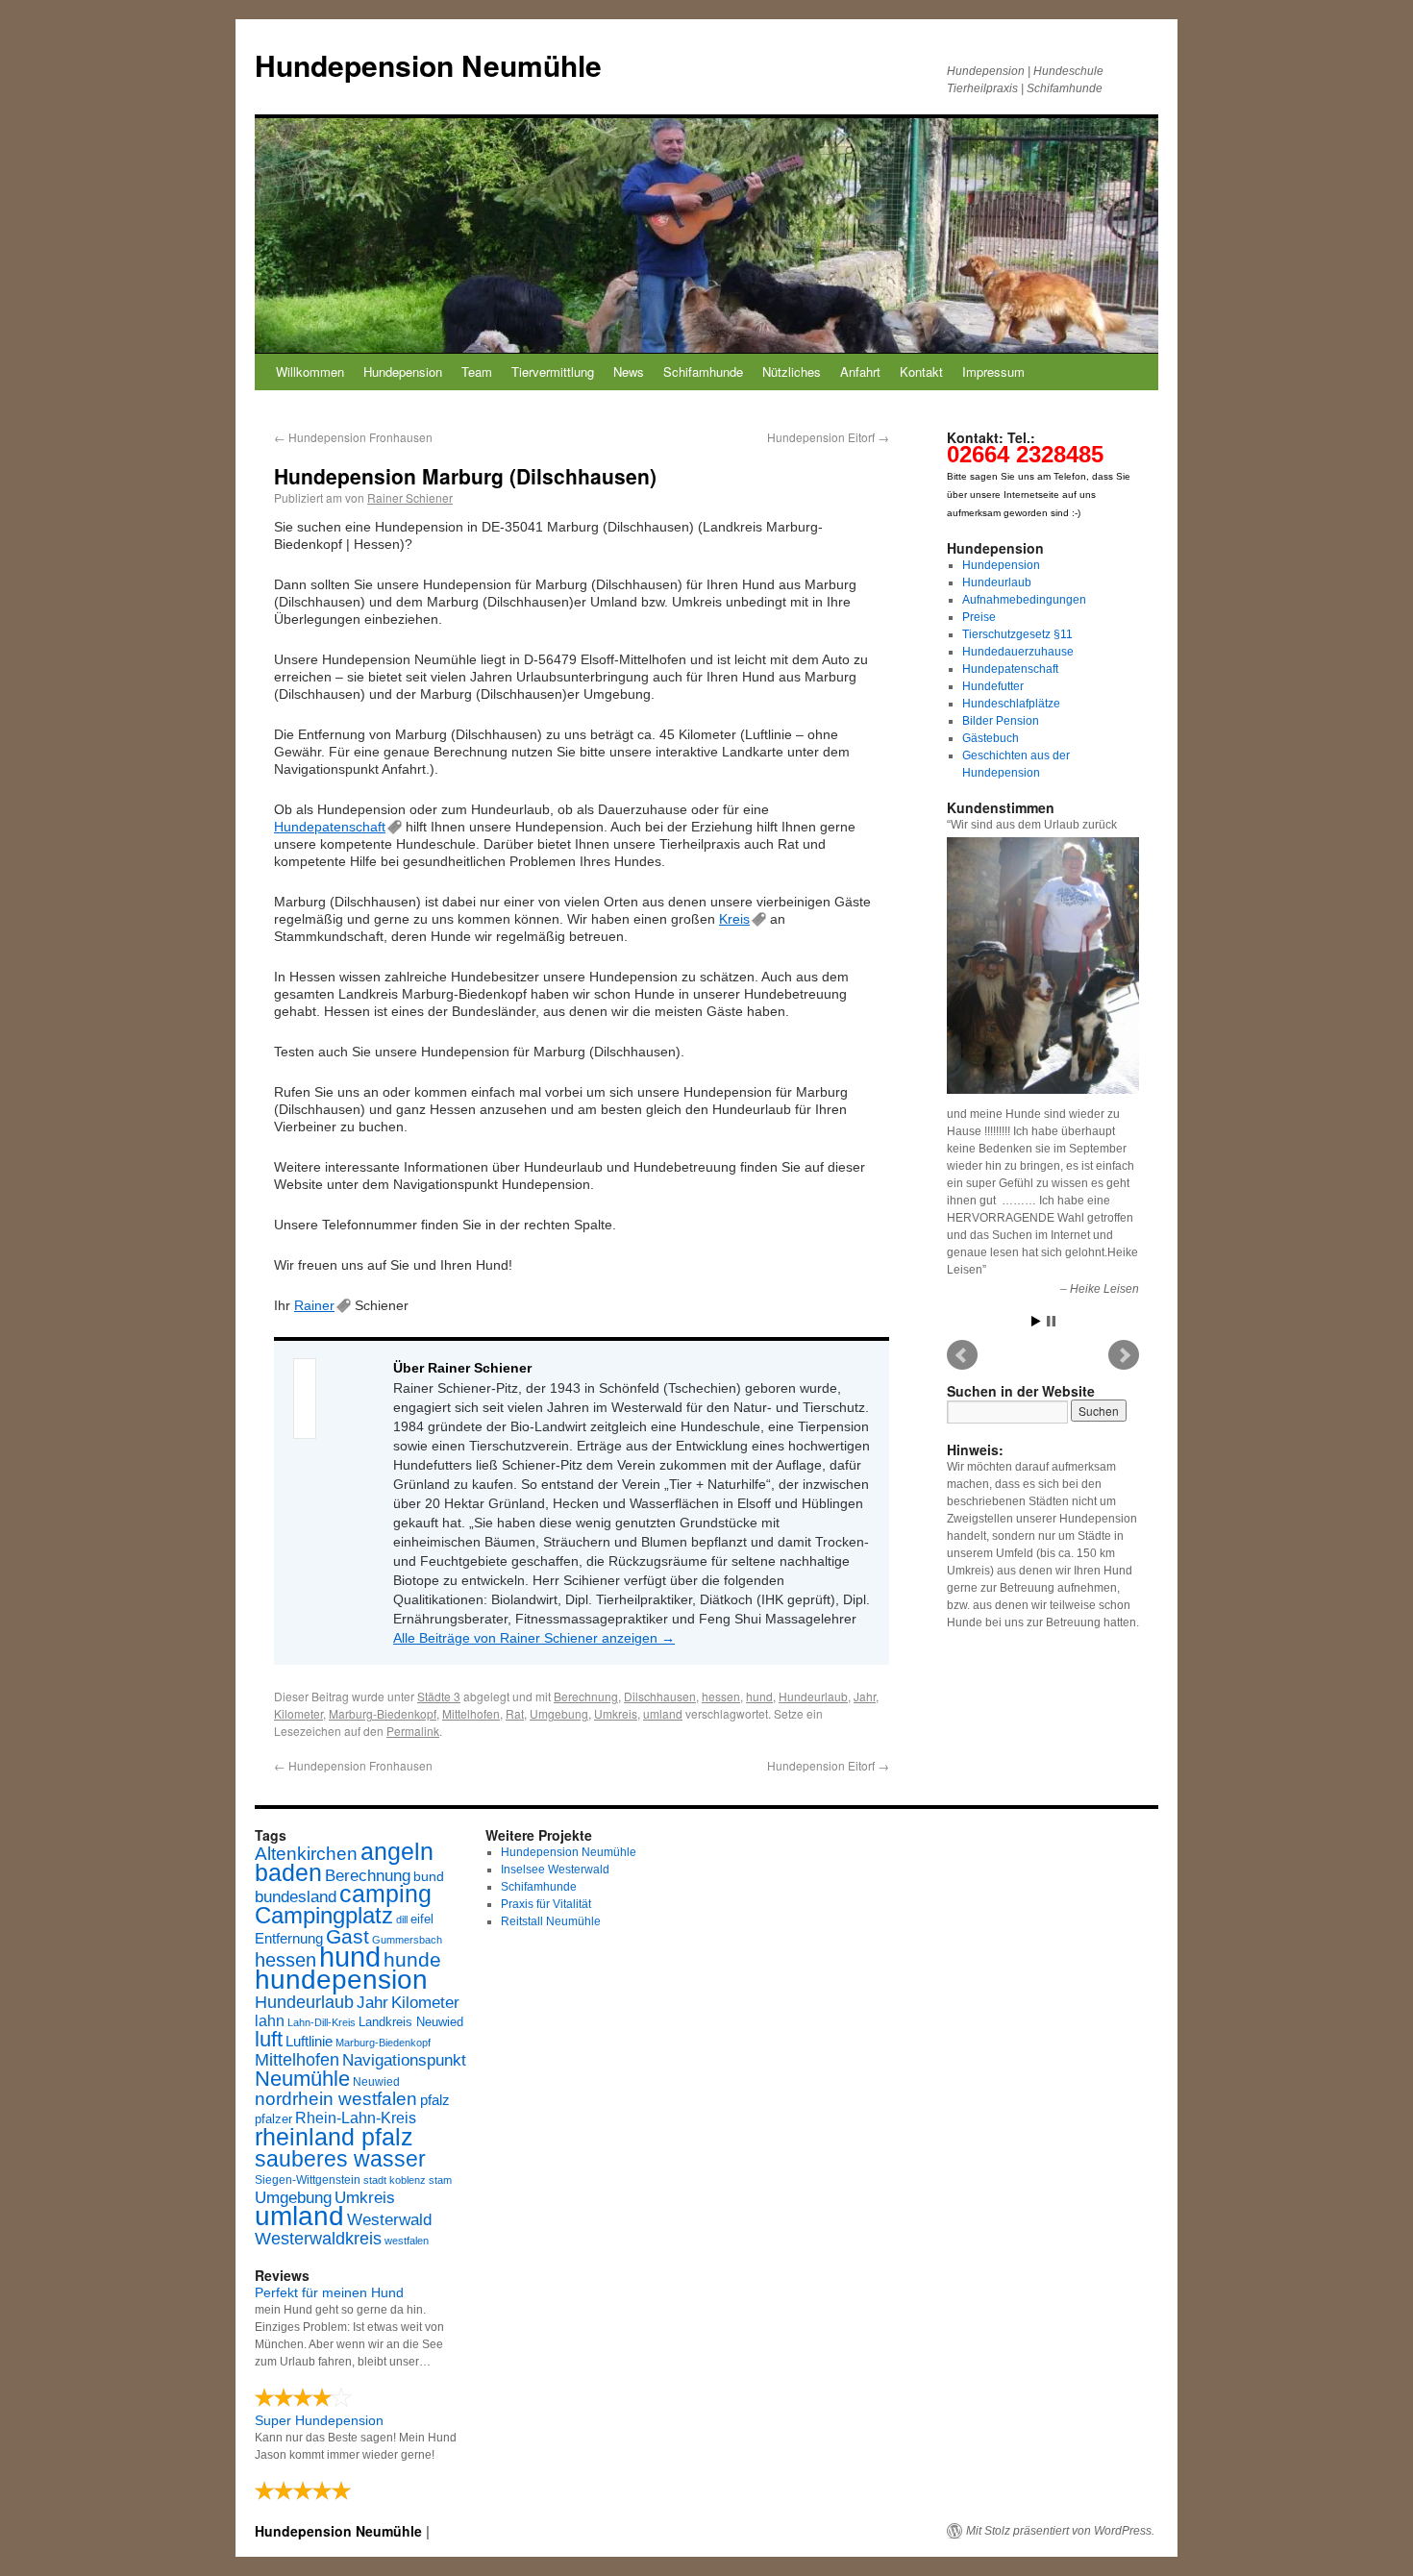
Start (1036, 1321)
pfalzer (273, 2119)
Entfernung (289, 1938)
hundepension (341, 1980)
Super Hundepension (319, 2420)
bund (429, 1876)
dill (402, 1920)
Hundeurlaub (813, 1696)
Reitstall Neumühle (551, 1921)
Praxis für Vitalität (546, 1904)
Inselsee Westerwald (555, 1870)
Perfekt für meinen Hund (329, 2292)
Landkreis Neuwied (411, 2022)
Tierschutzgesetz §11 (1017, 634)
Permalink (413, 1731)
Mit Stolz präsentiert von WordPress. (1060, 2531)
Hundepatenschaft (330, 827)
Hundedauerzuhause (1018, 652)
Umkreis (616, 1713)
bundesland (296, 1897)
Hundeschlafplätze (1011, 704)
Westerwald (389, 2219)
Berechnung (586, 1696)
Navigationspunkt (404, 2060)
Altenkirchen (306, 1853)
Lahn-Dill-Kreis (322, 2022)
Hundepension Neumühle (428, 65)
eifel (422, 1919)
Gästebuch (991, 738)
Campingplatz (324, 1915)
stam (440, 2180)
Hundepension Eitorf (828, 437)
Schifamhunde (703, 372)
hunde (412, 1959)
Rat (515, 1713)
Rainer (314, 1305)
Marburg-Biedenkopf (383, 1713)
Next (1124, 1355)
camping (385, 1894)
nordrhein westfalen (336, 2099)
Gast (347, 1936)
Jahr (865, 1696)
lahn (270, 2021)
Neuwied (376, 2082)
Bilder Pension (1001, 721)
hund (759, 1696)
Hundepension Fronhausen (353, 437)
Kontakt (921, 372)
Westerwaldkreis (318, 2239)
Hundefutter (993, 686)
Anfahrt (860, 372)
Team (477, 372)
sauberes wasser (340, 2159)
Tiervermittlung (553, 372)
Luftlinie (309, 2042)
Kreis (734, 919)
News (629, 372)
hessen (721, 1696)
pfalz (435, 2100)
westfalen (407, 2241)
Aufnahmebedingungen (1024, 600)
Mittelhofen (471, 1713)
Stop (1051, 1321)
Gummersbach (407, 1940)
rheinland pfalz (334, 2137)
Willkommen (310, 372)
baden (288, 1873)
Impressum (993, 372)
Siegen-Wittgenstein (308, 2180)
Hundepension (403, 372)
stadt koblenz (395, 2180)
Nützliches (792, 372)
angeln (397, 1852)
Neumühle (302, 2079)
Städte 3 (439, 1696)
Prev (962, 1355)
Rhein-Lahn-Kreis (356, 2118)
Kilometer (298, 1713)
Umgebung (559, 1713)
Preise (979, 617)
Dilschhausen (660, 1696)
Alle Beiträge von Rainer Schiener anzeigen (534, 1638)
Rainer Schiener (410, 497)
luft (269, 2039)
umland (663, 1713)
